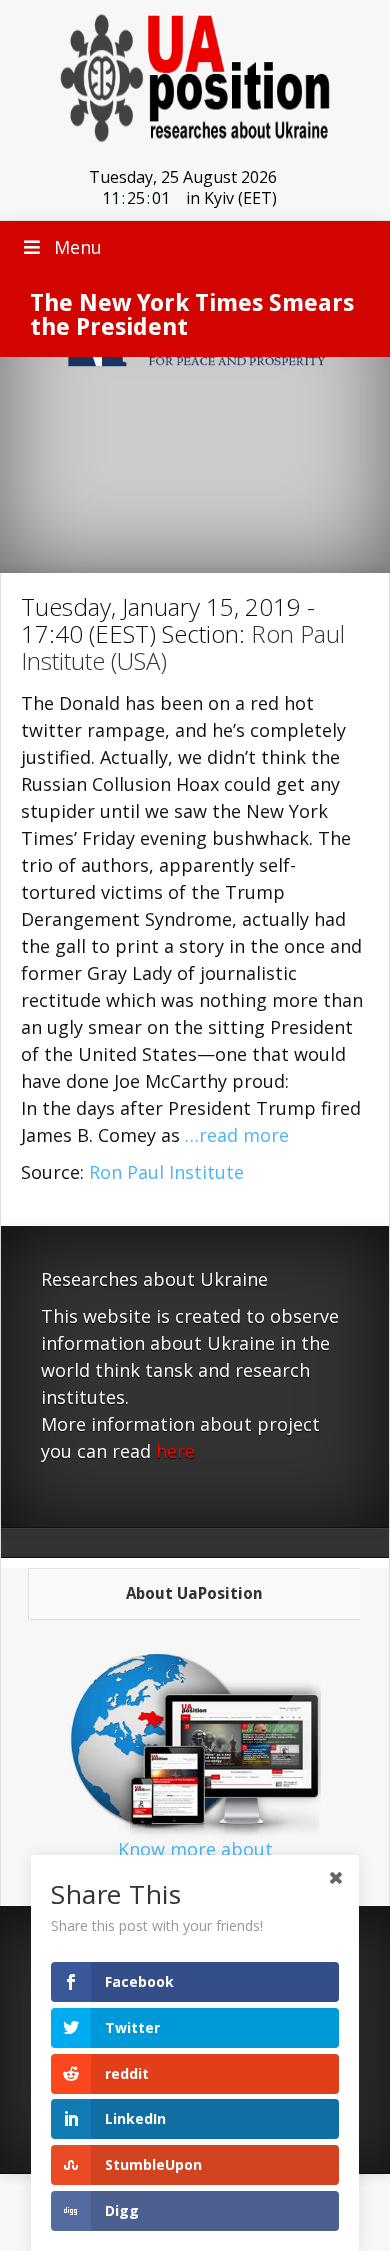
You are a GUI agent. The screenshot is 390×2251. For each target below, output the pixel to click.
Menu (78, 247)
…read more (237, 1135)
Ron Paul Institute (166, 1172)
